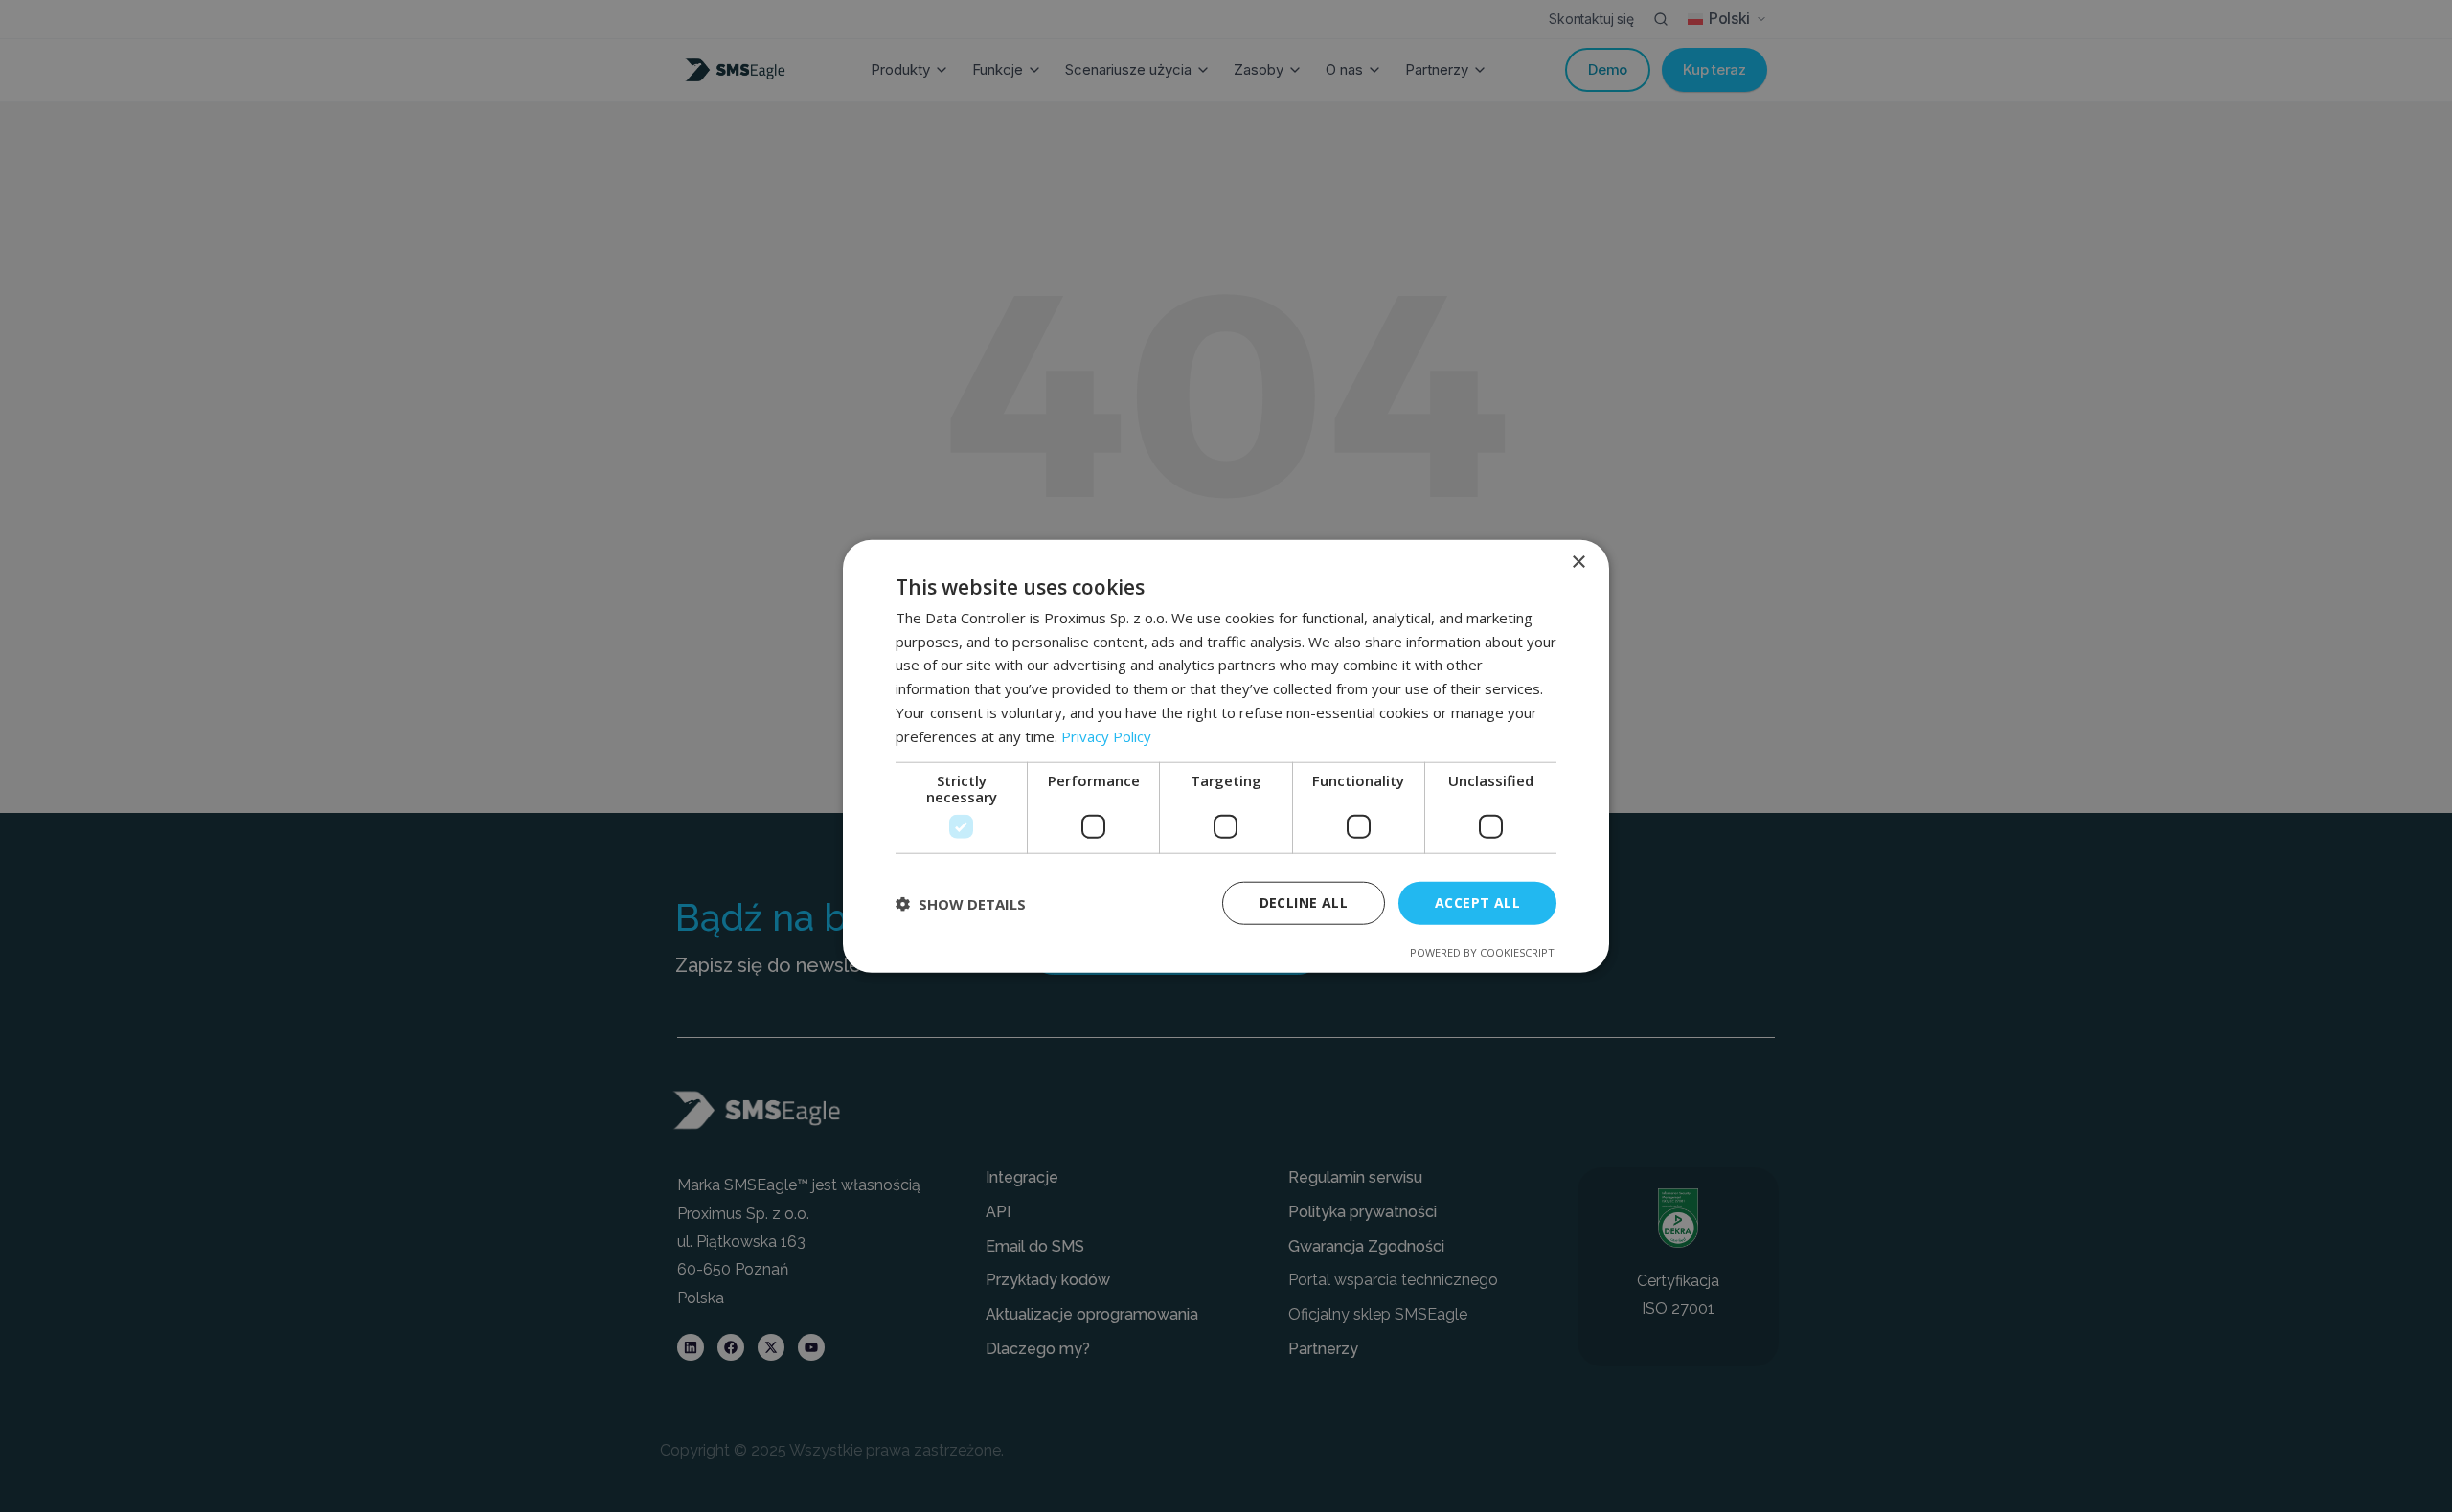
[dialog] (1226, 756)
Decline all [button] (1304, 903)
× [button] (1578, 562)
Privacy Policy (1106, 735)
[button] (961, 903)
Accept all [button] (1477, 903)
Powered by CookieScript (1482, 952)
